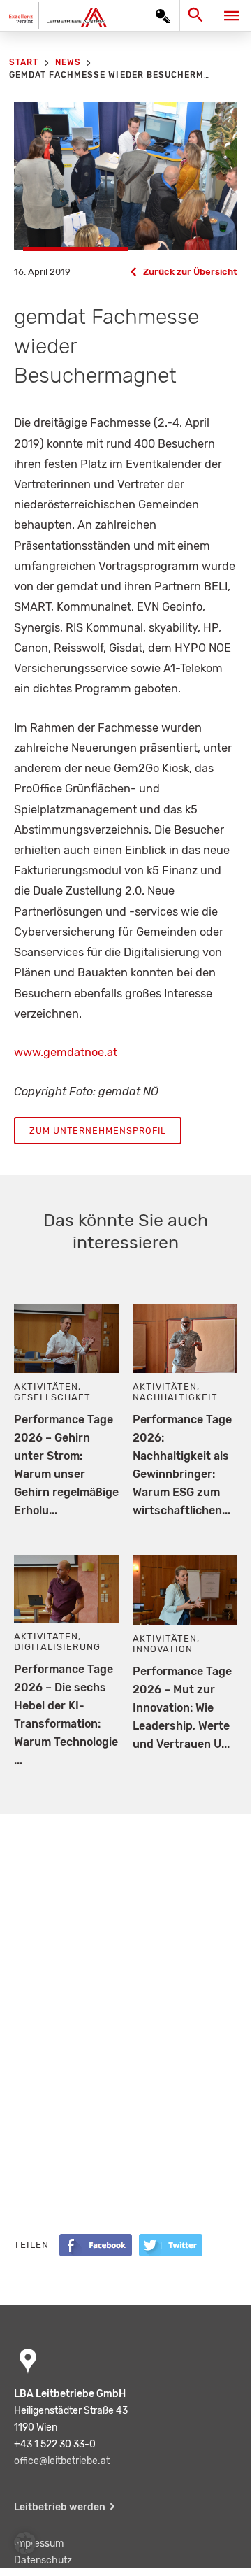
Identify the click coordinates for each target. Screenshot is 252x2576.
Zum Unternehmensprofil (98, 1131)
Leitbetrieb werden (60, 2507)
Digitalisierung (57, 1647)
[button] (25, 2543)
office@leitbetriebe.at (62, 2461)
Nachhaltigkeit (175, 1397)
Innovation (163, 1649)
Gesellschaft (52, 1397)
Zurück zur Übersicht (190, 272)
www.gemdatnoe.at (66, 1052)
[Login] (163, 16)
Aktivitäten (46, 1387)
